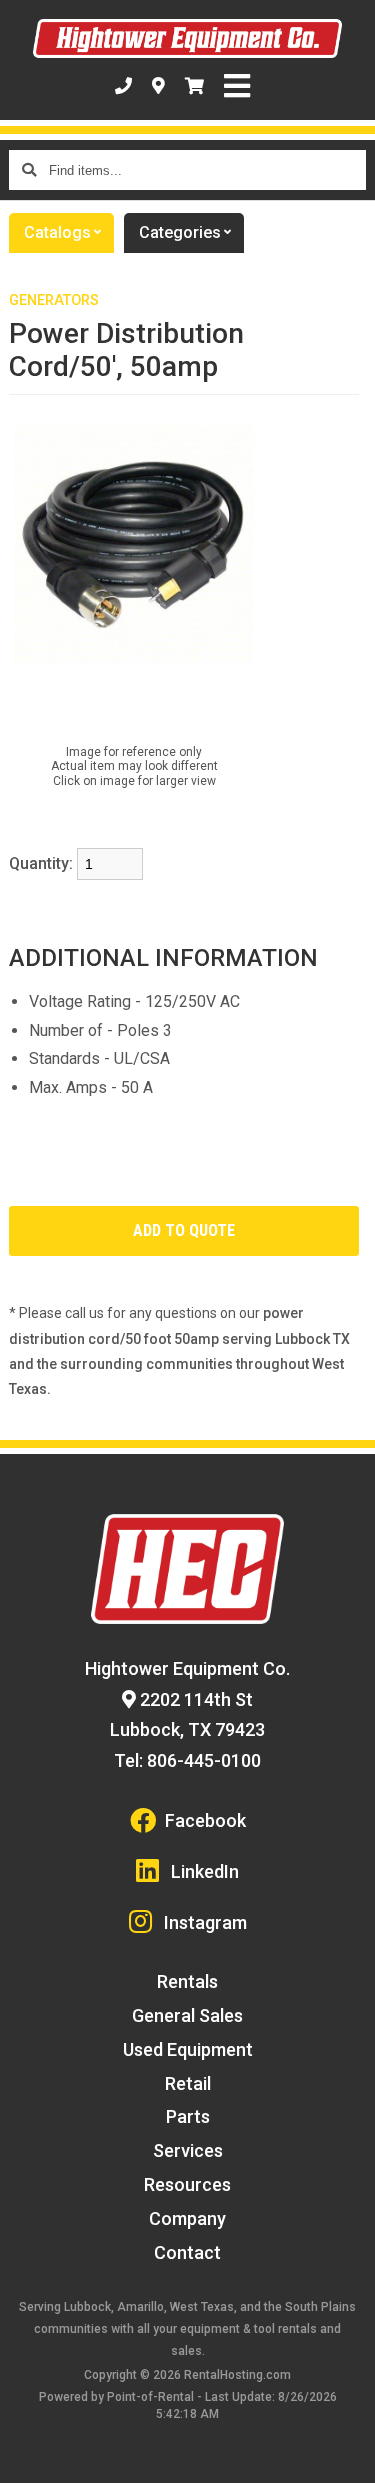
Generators (54, 300)
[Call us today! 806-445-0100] (123, 86)
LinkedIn (205, 1871)
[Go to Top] (347, 2455)
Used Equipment (188, 2049)
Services (188, 2150)
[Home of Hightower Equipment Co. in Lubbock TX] (188, 39)
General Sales (187, 2015)
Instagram (205, 1922)
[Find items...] (29, 170)
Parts (188, 2116)
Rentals (187, 1981)
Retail (188, 2083)
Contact (187, 2252)
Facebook (205, 1820)
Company (187, 2218)
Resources (187, 2184)
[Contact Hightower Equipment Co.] (158, 86)
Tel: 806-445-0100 (187, 1760)
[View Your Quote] (194, 86)
